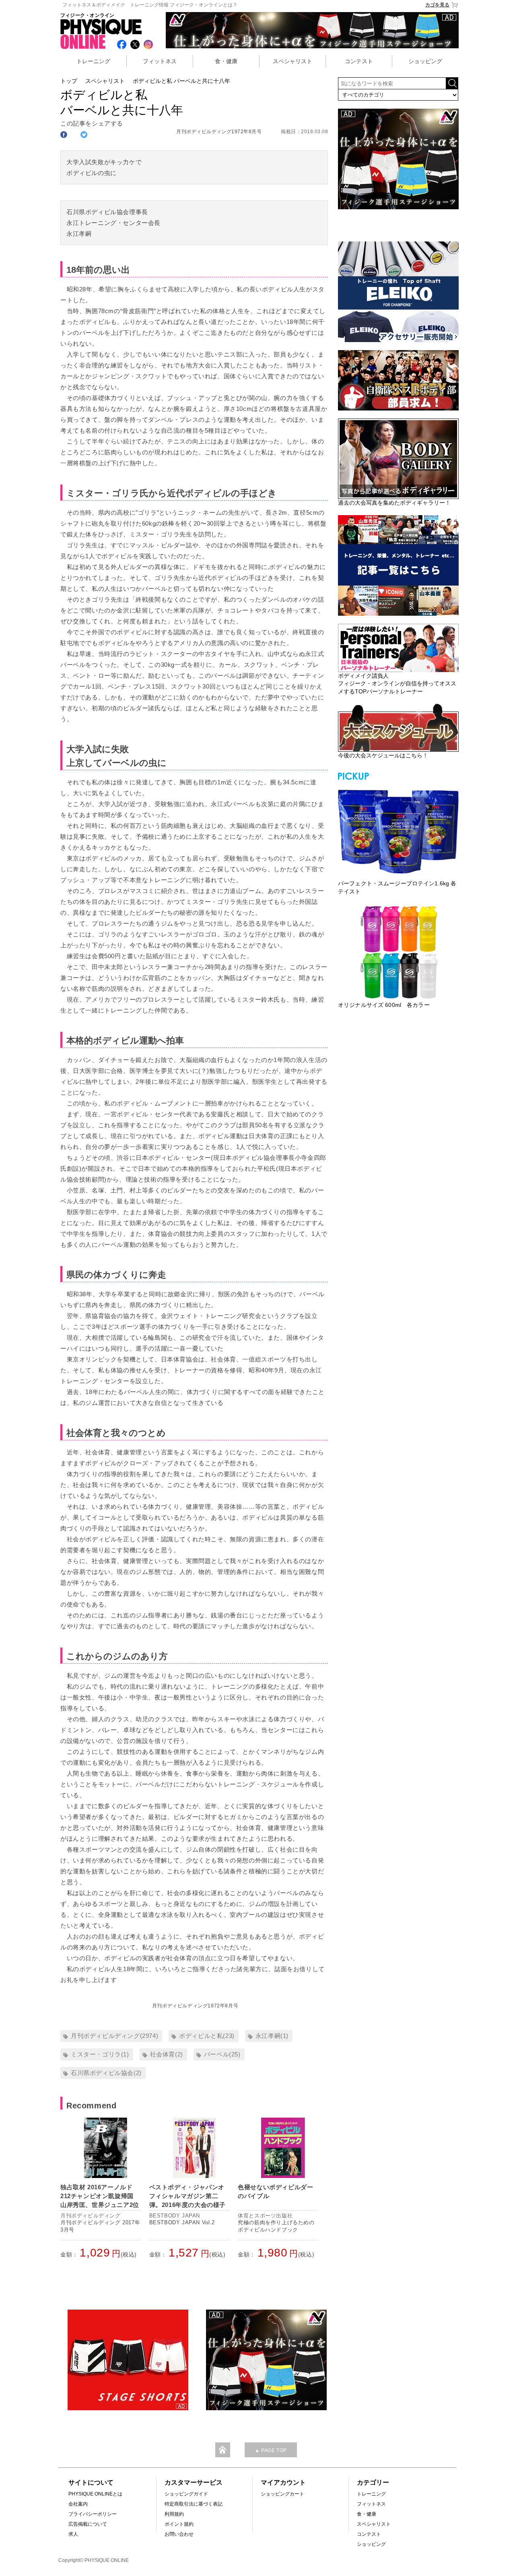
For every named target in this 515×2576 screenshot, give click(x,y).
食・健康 (226, 61)
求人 (73, 2534)
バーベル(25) (222, 2054)
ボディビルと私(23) (207, 2036)
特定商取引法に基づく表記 (194, 2504)
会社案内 (78, 2504)
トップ (69, 81)
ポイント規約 (179, 2524)
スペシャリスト (293, 61)
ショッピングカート (282, 2494)
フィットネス (160, 61)
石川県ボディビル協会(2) (106, 2073)
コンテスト (359, 61)
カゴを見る (437, 5)
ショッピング (425, 61)
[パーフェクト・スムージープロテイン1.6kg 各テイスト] (398, 831)
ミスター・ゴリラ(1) (100, 2054)
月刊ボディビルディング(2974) (114, 2036)
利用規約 (174, 2514)
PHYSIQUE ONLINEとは (95, 2494)
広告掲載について (88, 2524)
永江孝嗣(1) (272, 2036)
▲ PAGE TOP (271, 2450)
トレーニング (93, 61)
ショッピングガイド (186, 2494)
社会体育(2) (167, 2054)
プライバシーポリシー (93, 2514)
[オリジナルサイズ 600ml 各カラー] (398, 952)
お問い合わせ (179, 2534)
